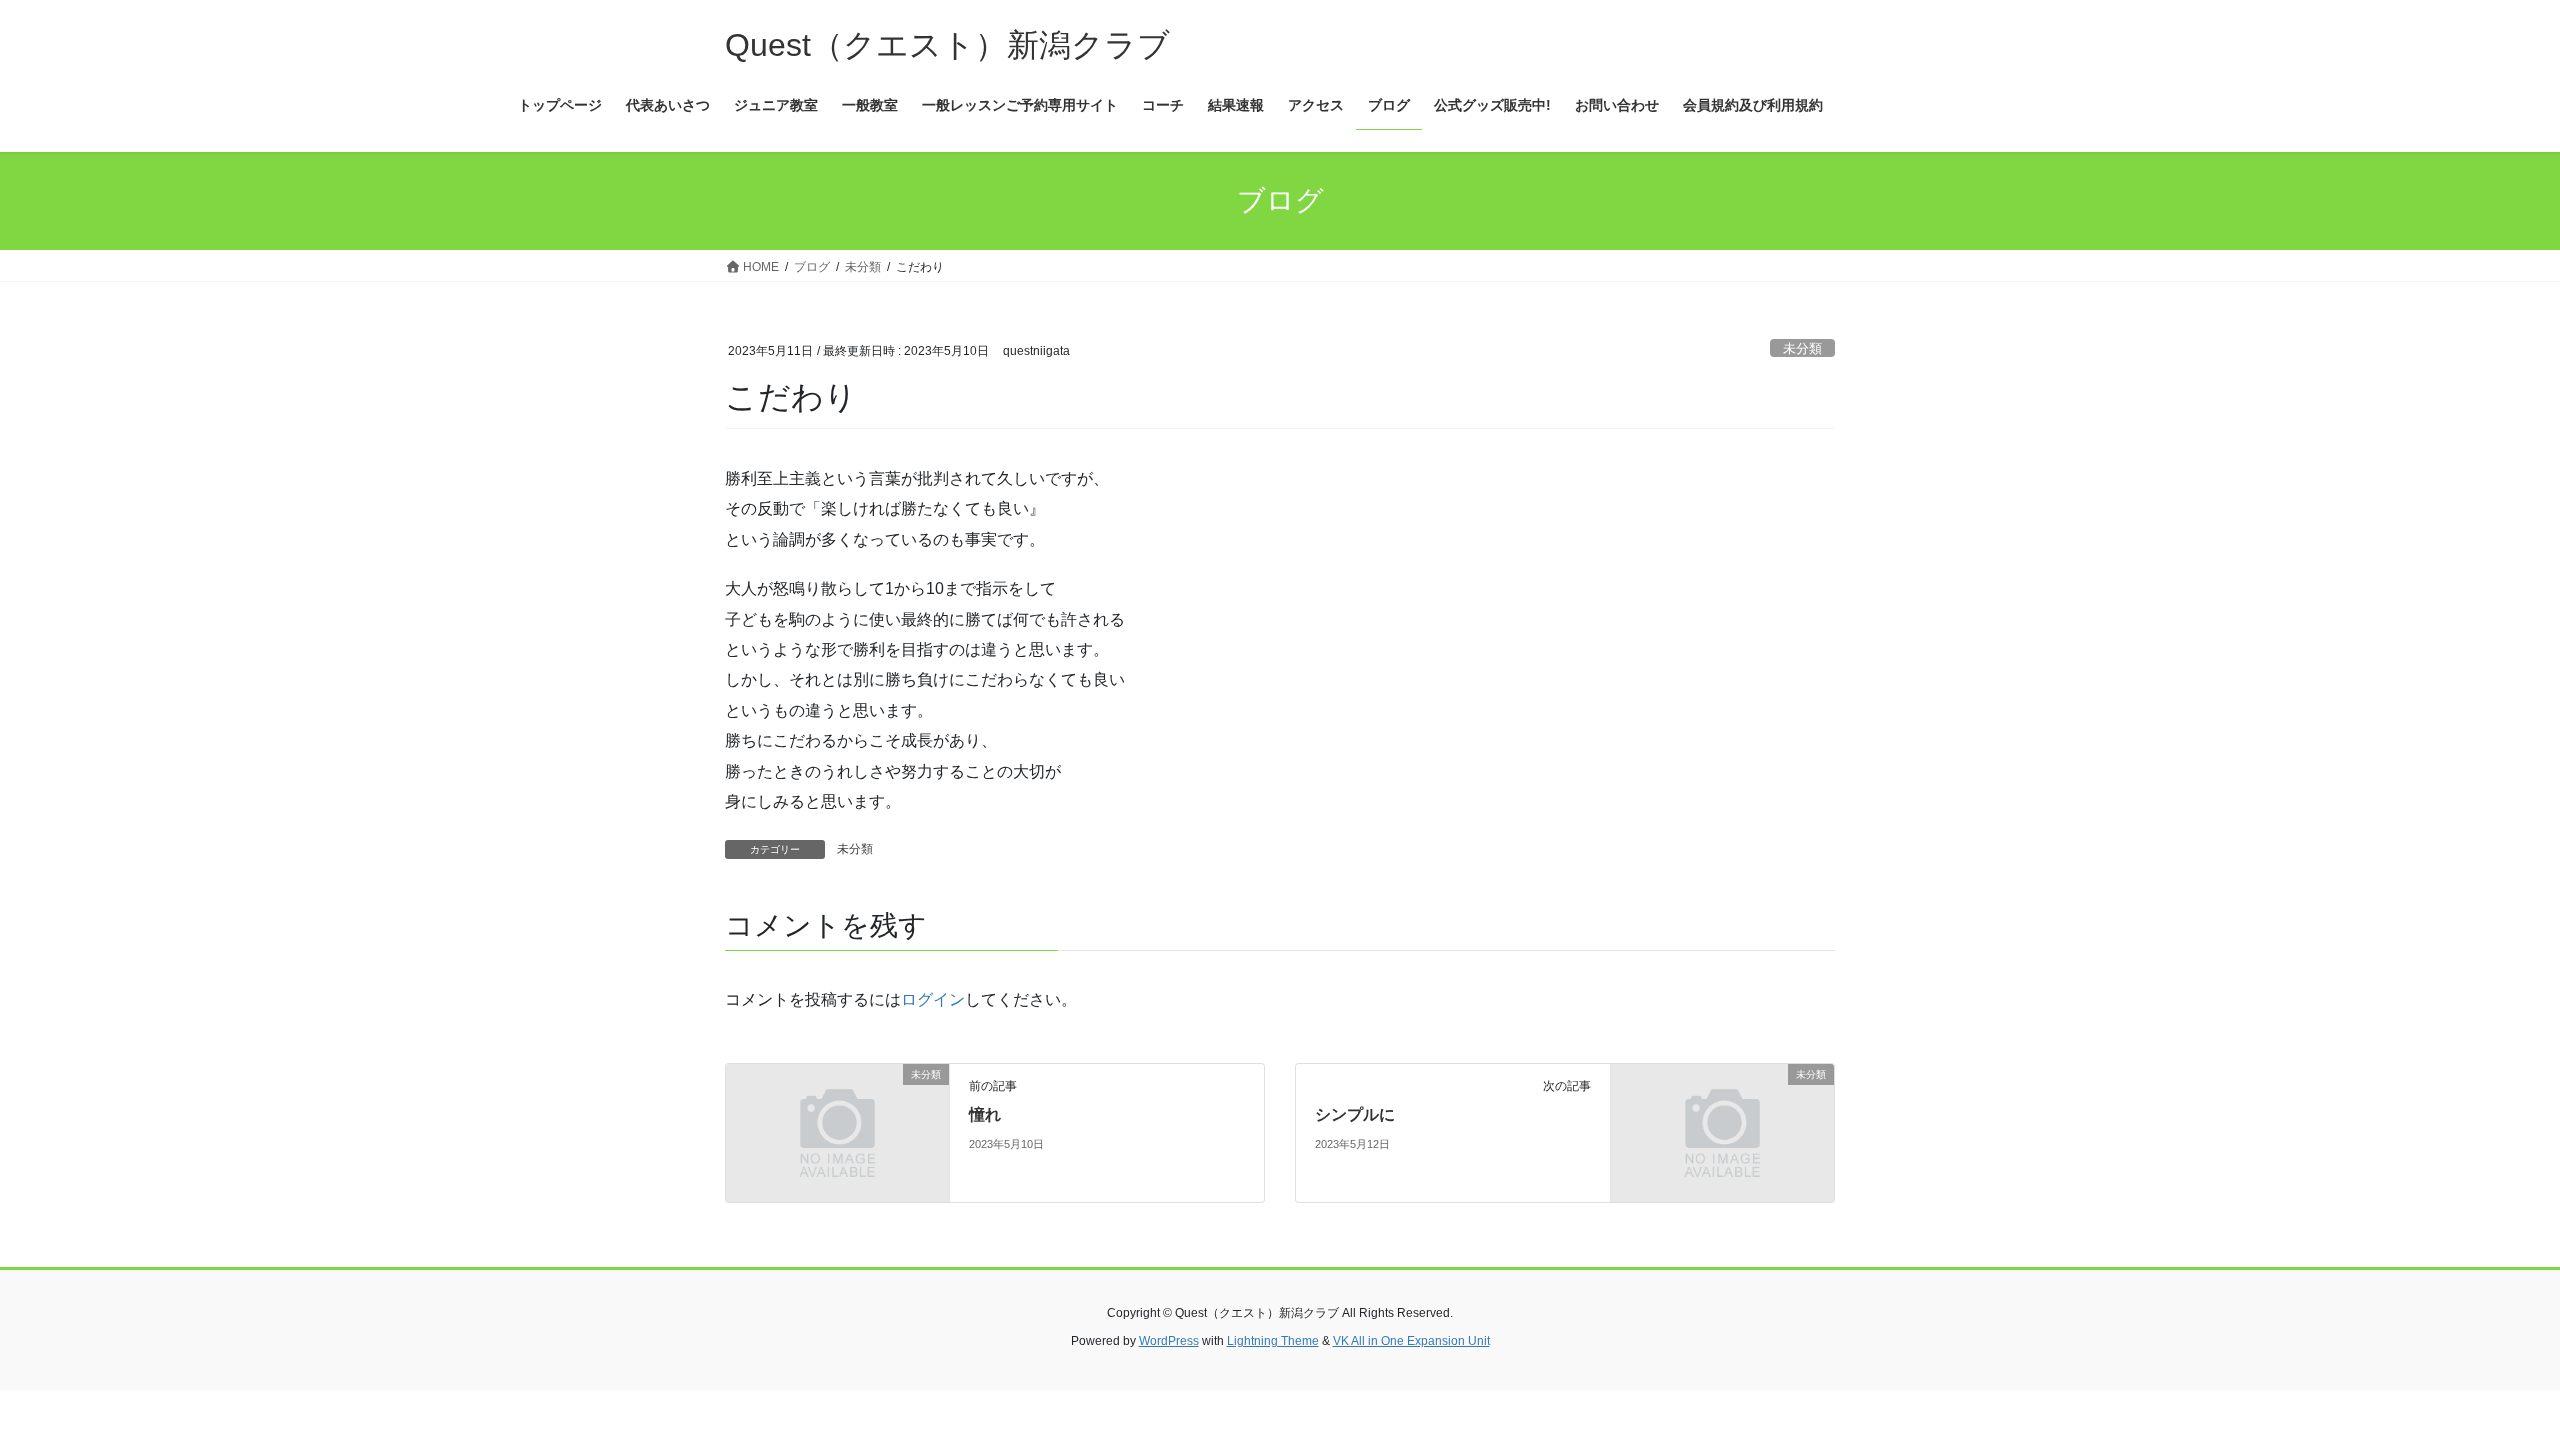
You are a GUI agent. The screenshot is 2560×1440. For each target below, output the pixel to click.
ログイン (933, 999)
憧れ (985, 1114)
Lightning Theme (1273, 1341)
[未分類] (837, 1131)
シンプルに (1355, 1114)
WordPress (1169, 1341)
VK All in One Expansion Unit (1411, 1341)
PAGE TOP (2485, 1379)
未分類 (1802, 348)
